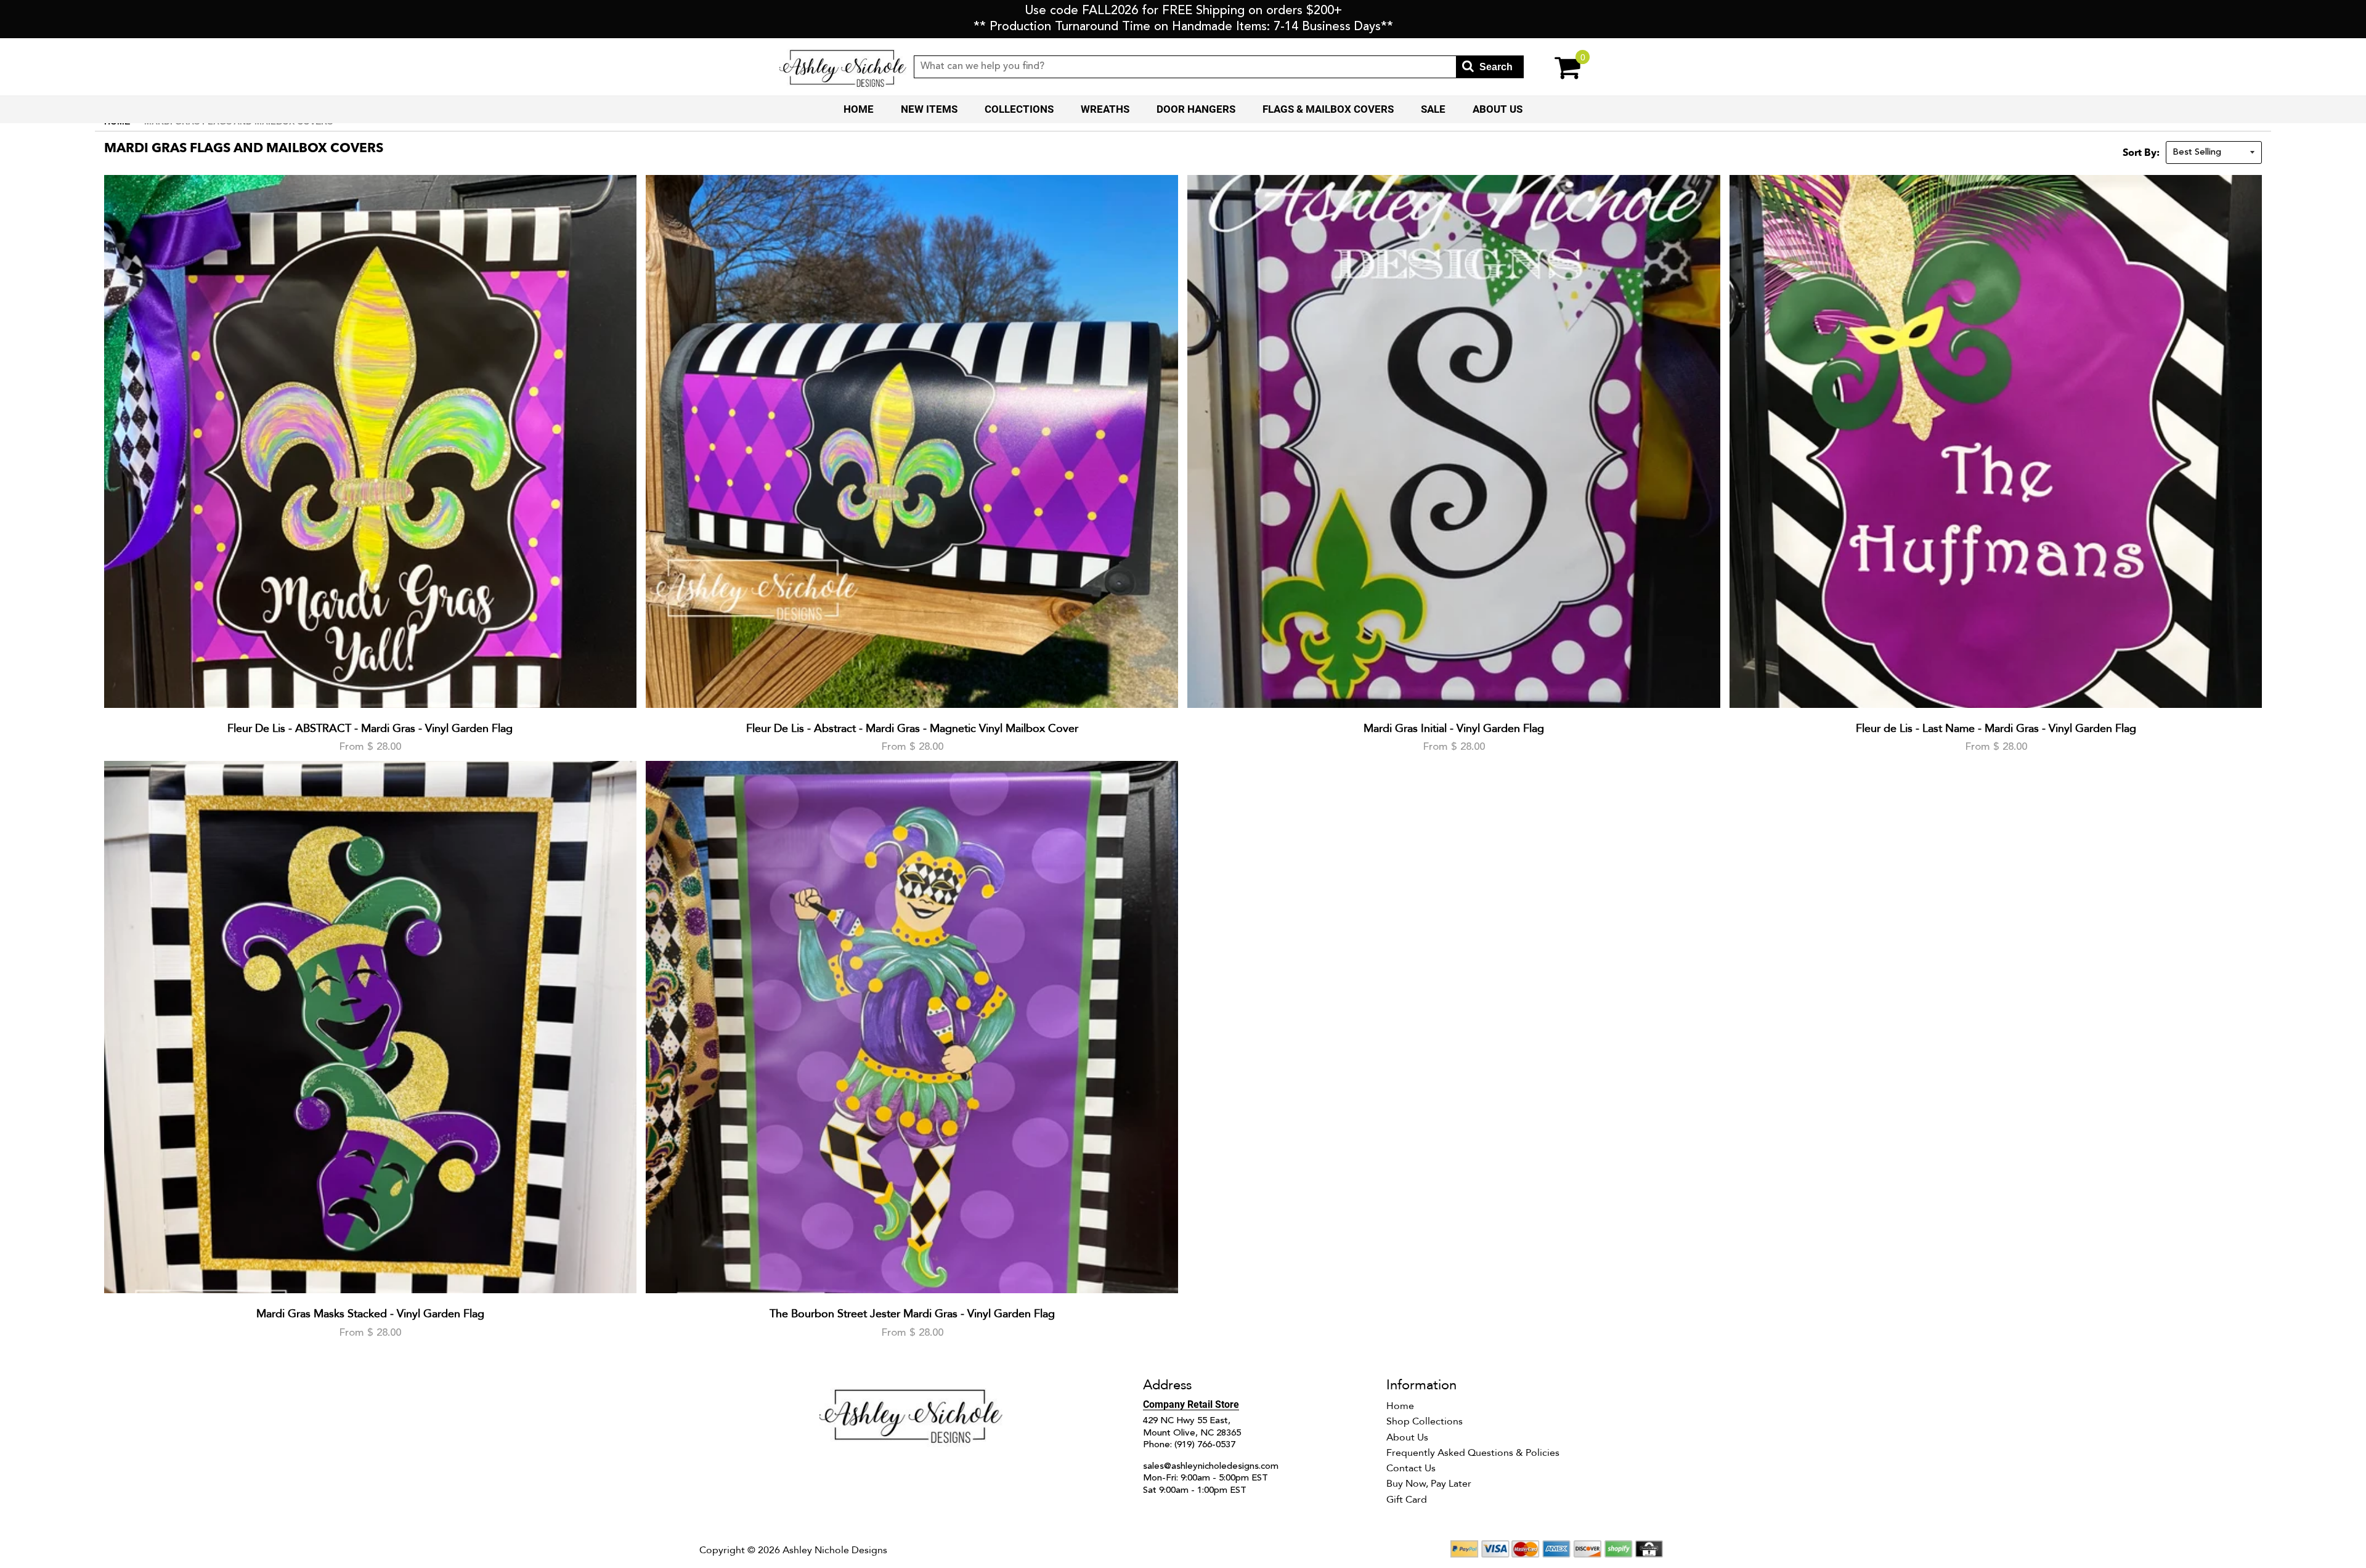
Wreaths (1105, 109)
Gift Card (1407, 1500)
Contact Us (1411, 1468)
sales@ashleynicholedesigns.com (1211, 1467)
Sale (1433, 109)
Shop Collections (1425, 1421)
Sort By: (2141, 153)
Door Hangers (1196, 109)
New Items (929, 109)
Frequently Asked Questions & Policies (1473, 1453)
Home (859, 109)
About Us (1498, 109)
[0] (1555, 67)
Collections (1019, 109)
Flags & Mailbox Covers (1328, 109)
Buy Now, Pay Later (1429, 1484)
